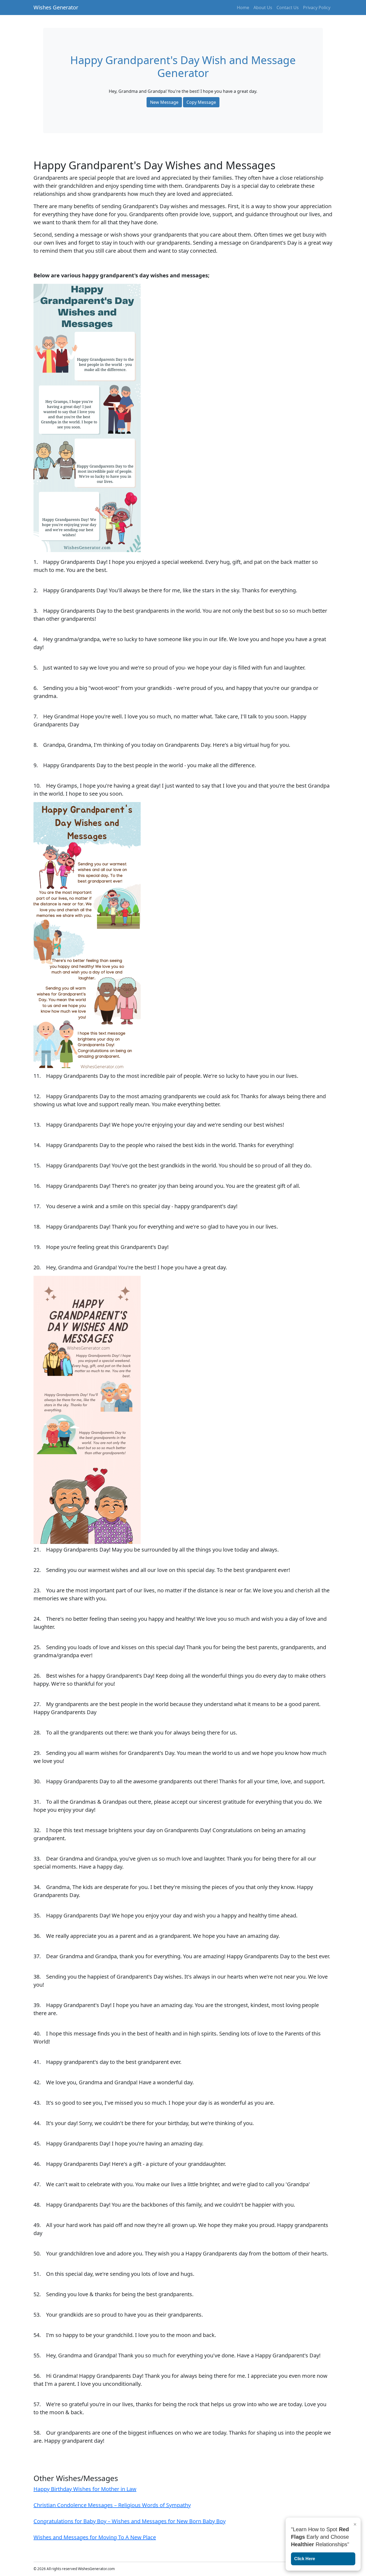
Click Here (305, 2559)
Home (243, 8)
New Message (164, 102)
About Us (263, 8)
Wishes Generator (56, 7)
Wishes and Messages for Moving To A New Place (95, 2537)
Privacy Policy (317, 8)
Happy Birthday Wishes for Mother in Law (85, 2489)
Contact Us (288, 8)
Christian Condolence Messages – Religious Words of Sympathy (112, 2505)
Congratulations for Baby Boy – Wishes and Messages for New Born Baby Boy (130, 2521)
